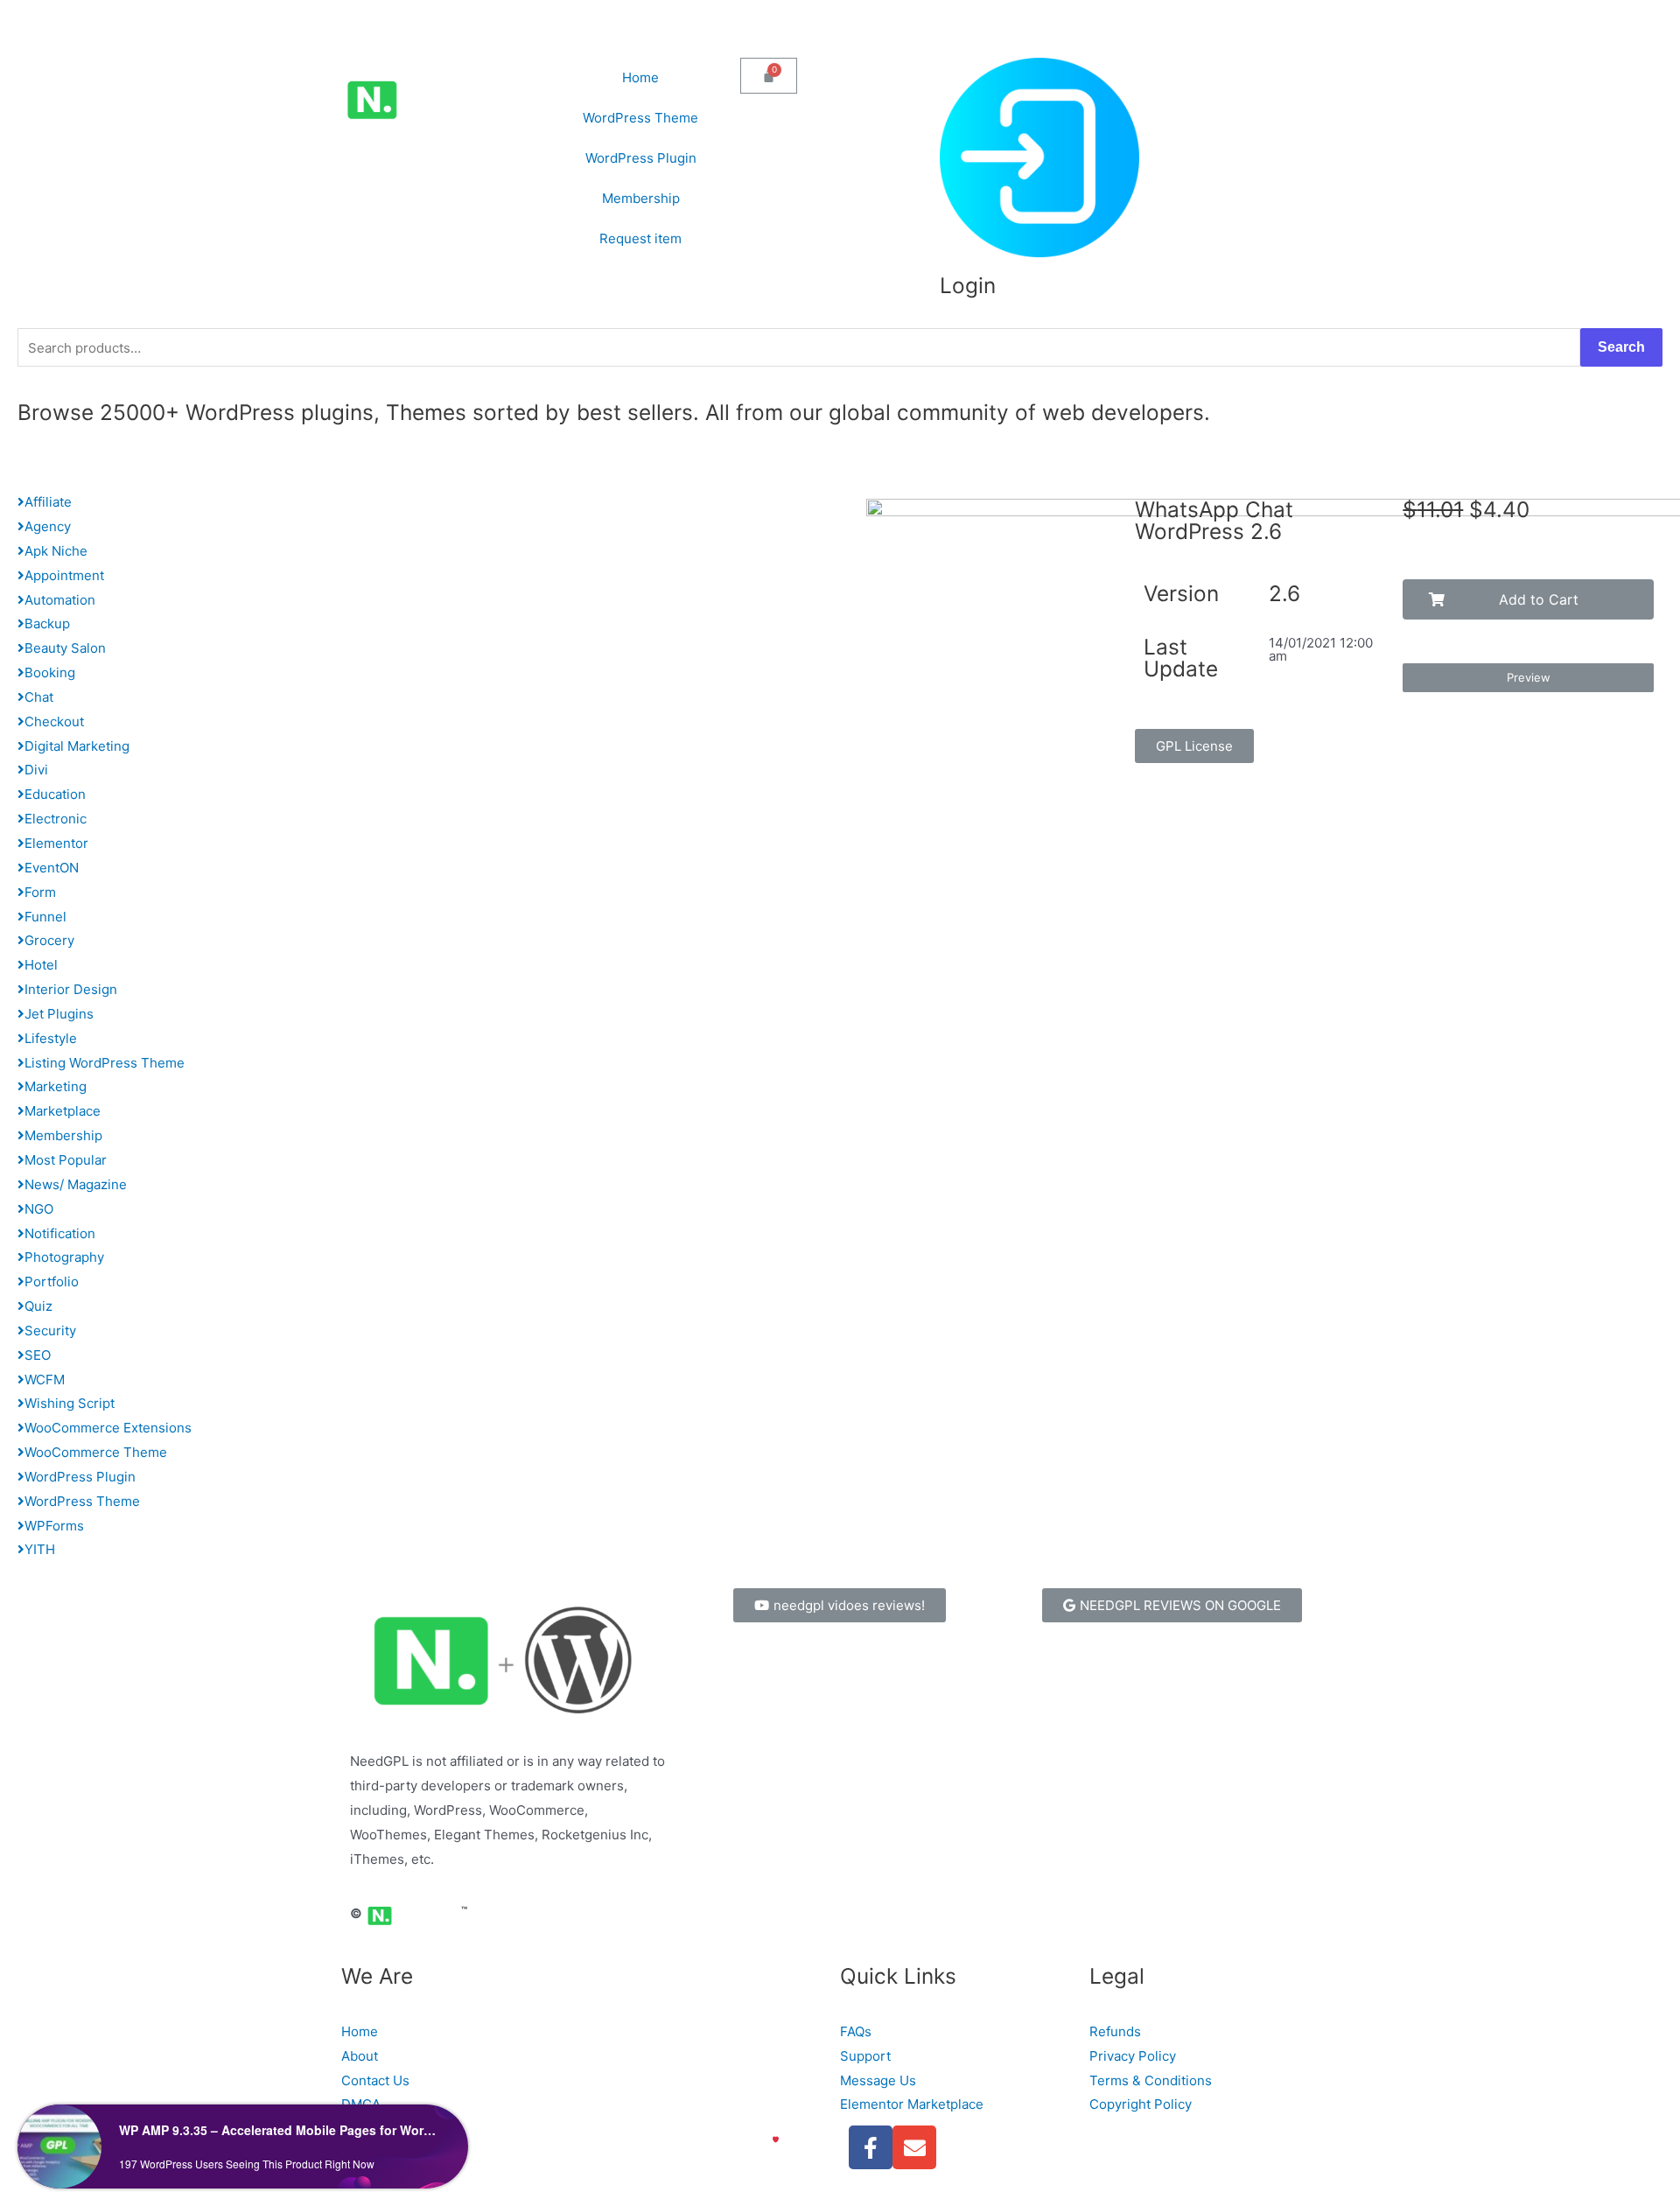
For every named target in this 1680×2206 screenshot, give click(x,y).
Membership (641, 198)
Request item (640, 238)
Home (640, 77)
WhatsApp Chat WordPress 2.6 (1214, 520)
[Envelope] (914, 2147)
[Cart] (769, 76)
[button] (1194, 746)
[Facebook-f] (871, 2147)
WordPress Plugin (641, 158)
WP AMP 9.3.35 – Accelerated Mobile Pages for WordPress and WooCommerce (278, 2130)
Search (1621, 347)
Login (968, 285)
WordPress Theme (640, 118)
